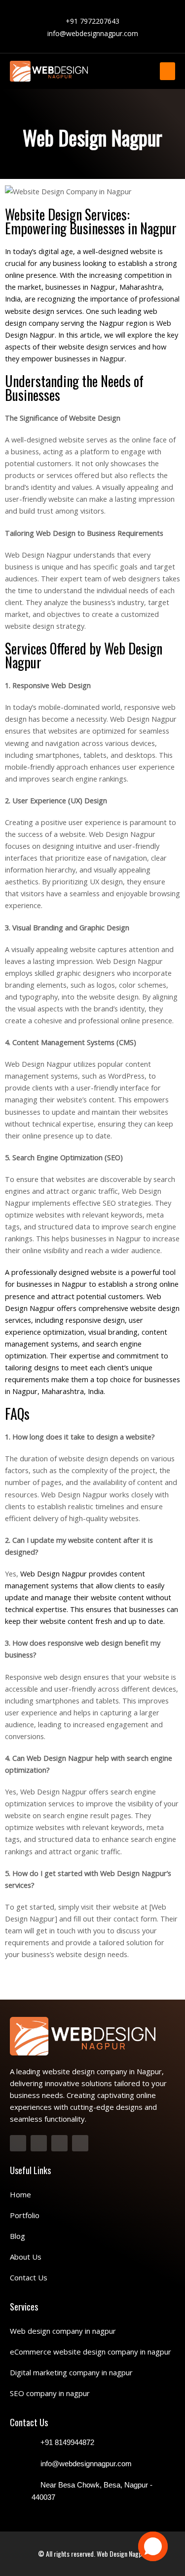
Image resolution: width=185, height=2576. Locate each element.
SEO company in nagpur (50, 2393)
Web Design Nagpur (122, 2554)
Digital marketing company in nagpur (71, 2372)
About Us (26, 2257)
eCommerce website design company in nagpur (91, 2352)
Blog (18, 2236)
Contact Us (29, 2277)
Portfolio (25, 2215)
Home (20, 2194)
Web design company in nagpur (63, 2331)
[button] (167, 71)
